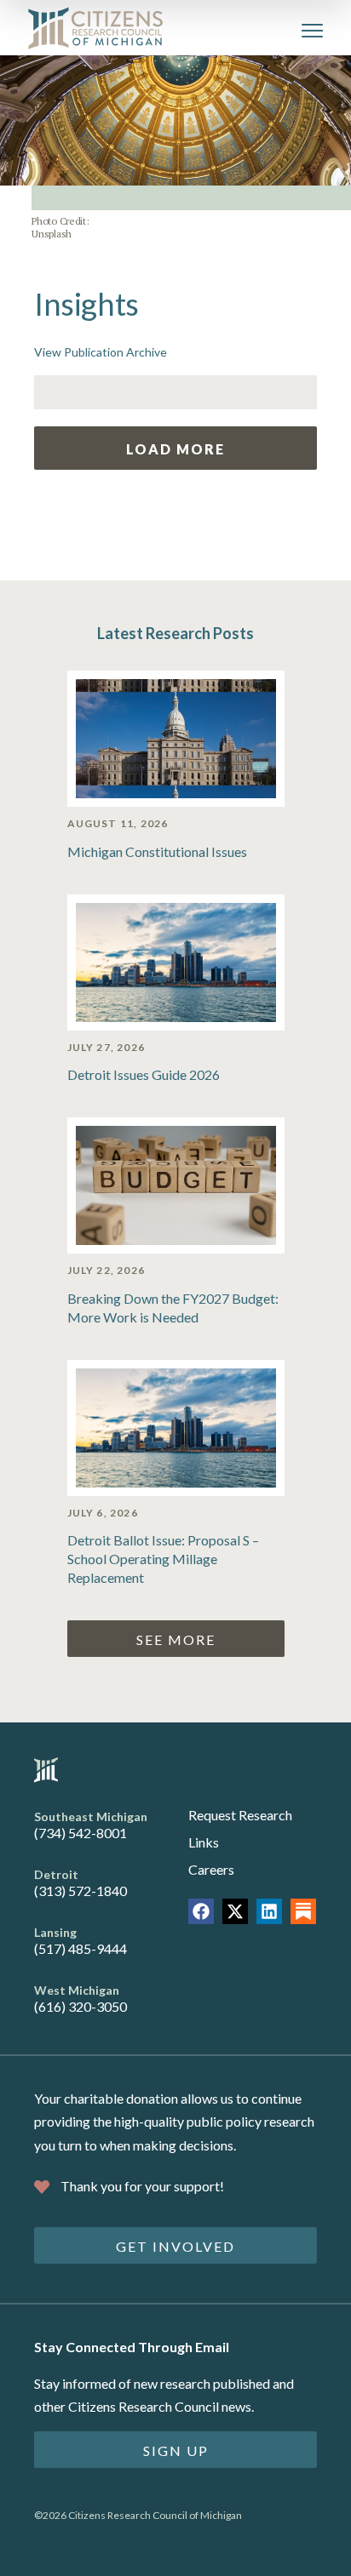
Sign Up (176, 2450)
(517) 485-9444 (81, 1948)
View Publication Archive (101, 352)
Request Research (240, 1815)
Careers (211, 1869)
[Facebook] (201, 1911)
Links (204, 1842)
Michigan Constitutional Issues (157, 851)
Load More (175, 449)
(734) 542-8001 (81, 1833)
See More (176, 1639)
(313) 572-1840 (81, 1891)
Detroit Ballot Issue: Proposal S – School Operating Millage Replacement (163, 1559)
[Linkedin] (269, 1911)
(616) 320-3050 (81, 2006)
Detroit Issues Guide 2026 (144, 1074)
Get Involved (175, 2246)
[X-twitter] (235, 1911)
